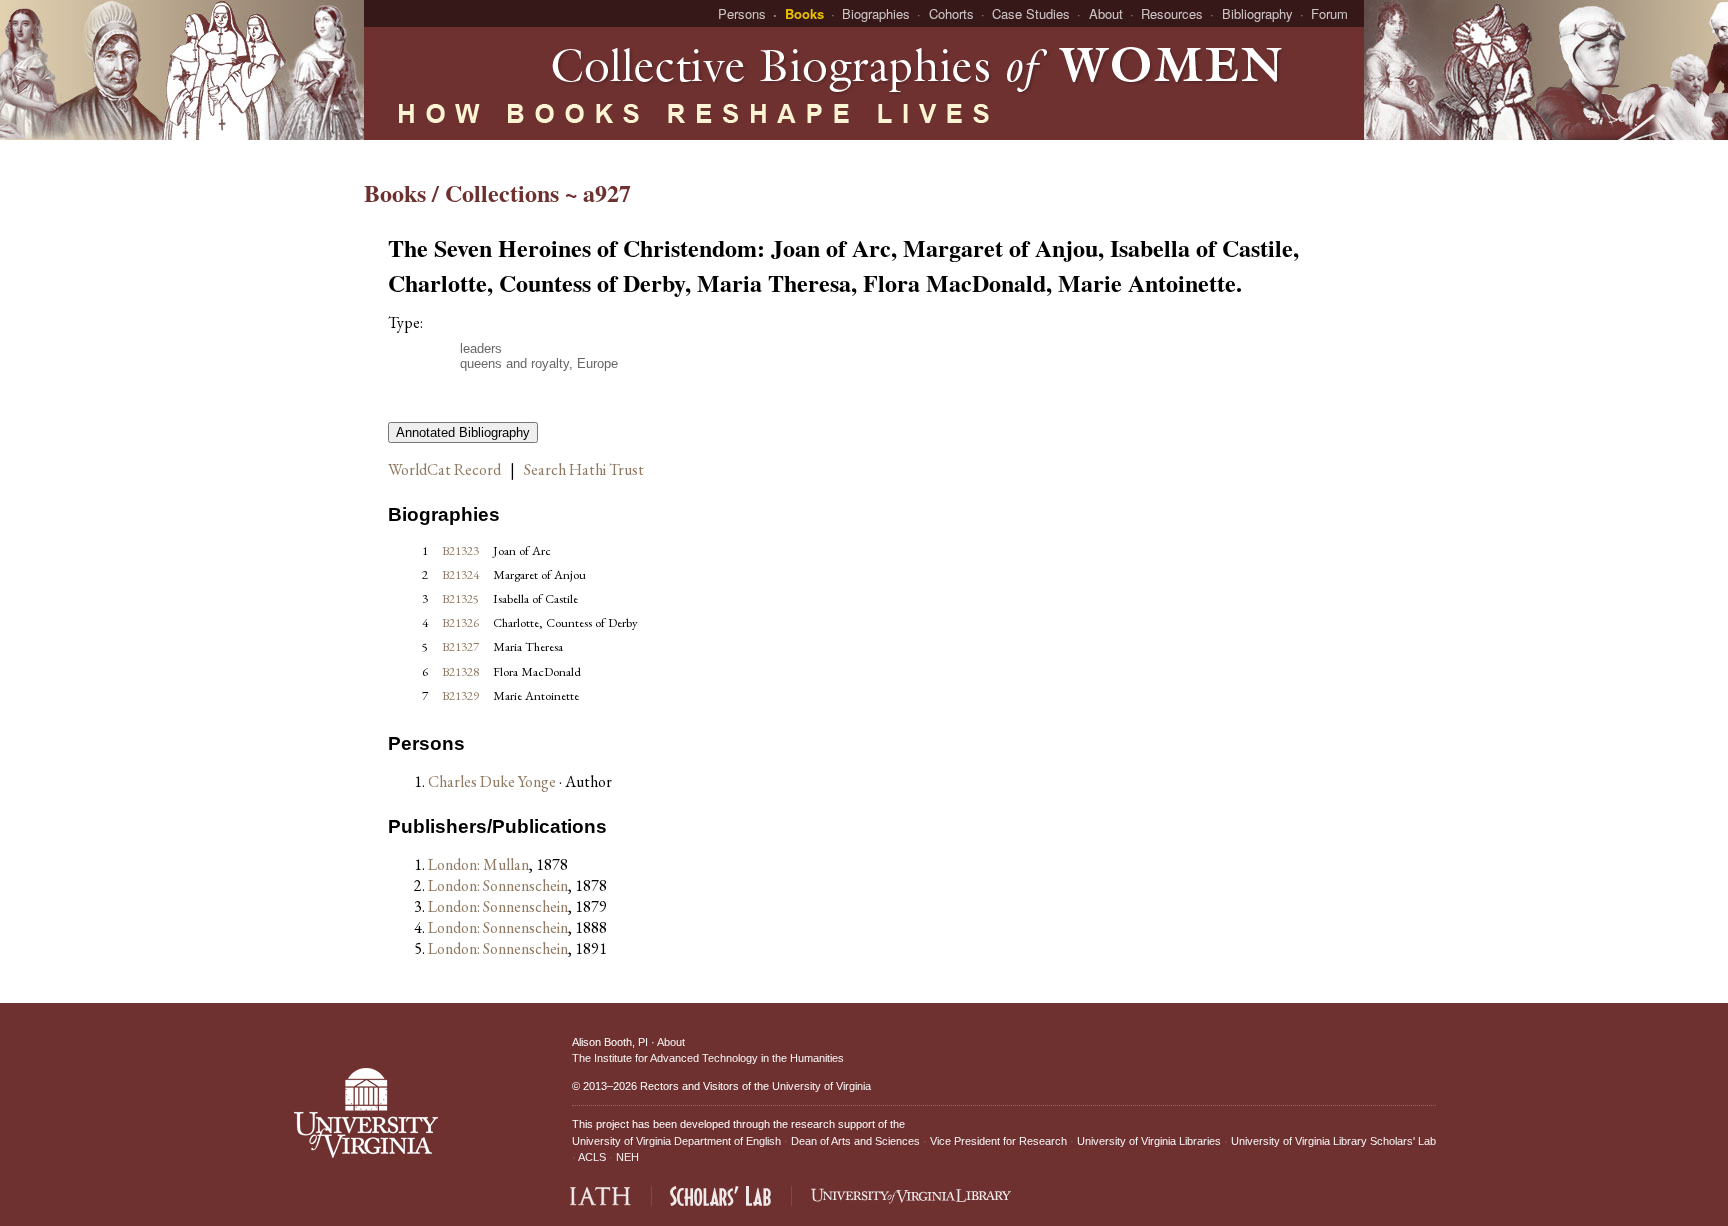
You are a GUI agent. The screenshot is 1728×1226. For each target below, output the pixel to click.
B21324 (460, 574)
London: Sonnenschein (498, 885)
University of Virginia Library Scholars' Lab (1333, 1141)
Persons (742, 13)
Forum (1329, 13)
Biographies (876, 13)
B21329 (460, 695)
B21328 (460, 671)
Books (804, 13)
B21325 (460, 598)
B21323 (460, 550)
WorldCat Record (444, 469)
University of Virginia (821, 1086)
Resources (1172, 13)
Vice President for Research (998, 1141)
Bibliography (1257, 13)
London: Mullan (478, 864)
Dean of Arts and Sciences (855, 1141)
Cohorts (951, 13)
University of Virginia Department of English (676, 1141)
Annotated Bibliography (463, 432)
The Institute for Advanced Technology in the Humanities (708, 1058)
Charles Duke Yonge (493, 781)
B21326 (460, 622)
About (1106, 13)
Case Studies (1031, 13)
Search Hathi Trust (584, 469)
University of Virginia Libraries (1149, 1141)
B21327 (460, 646)
